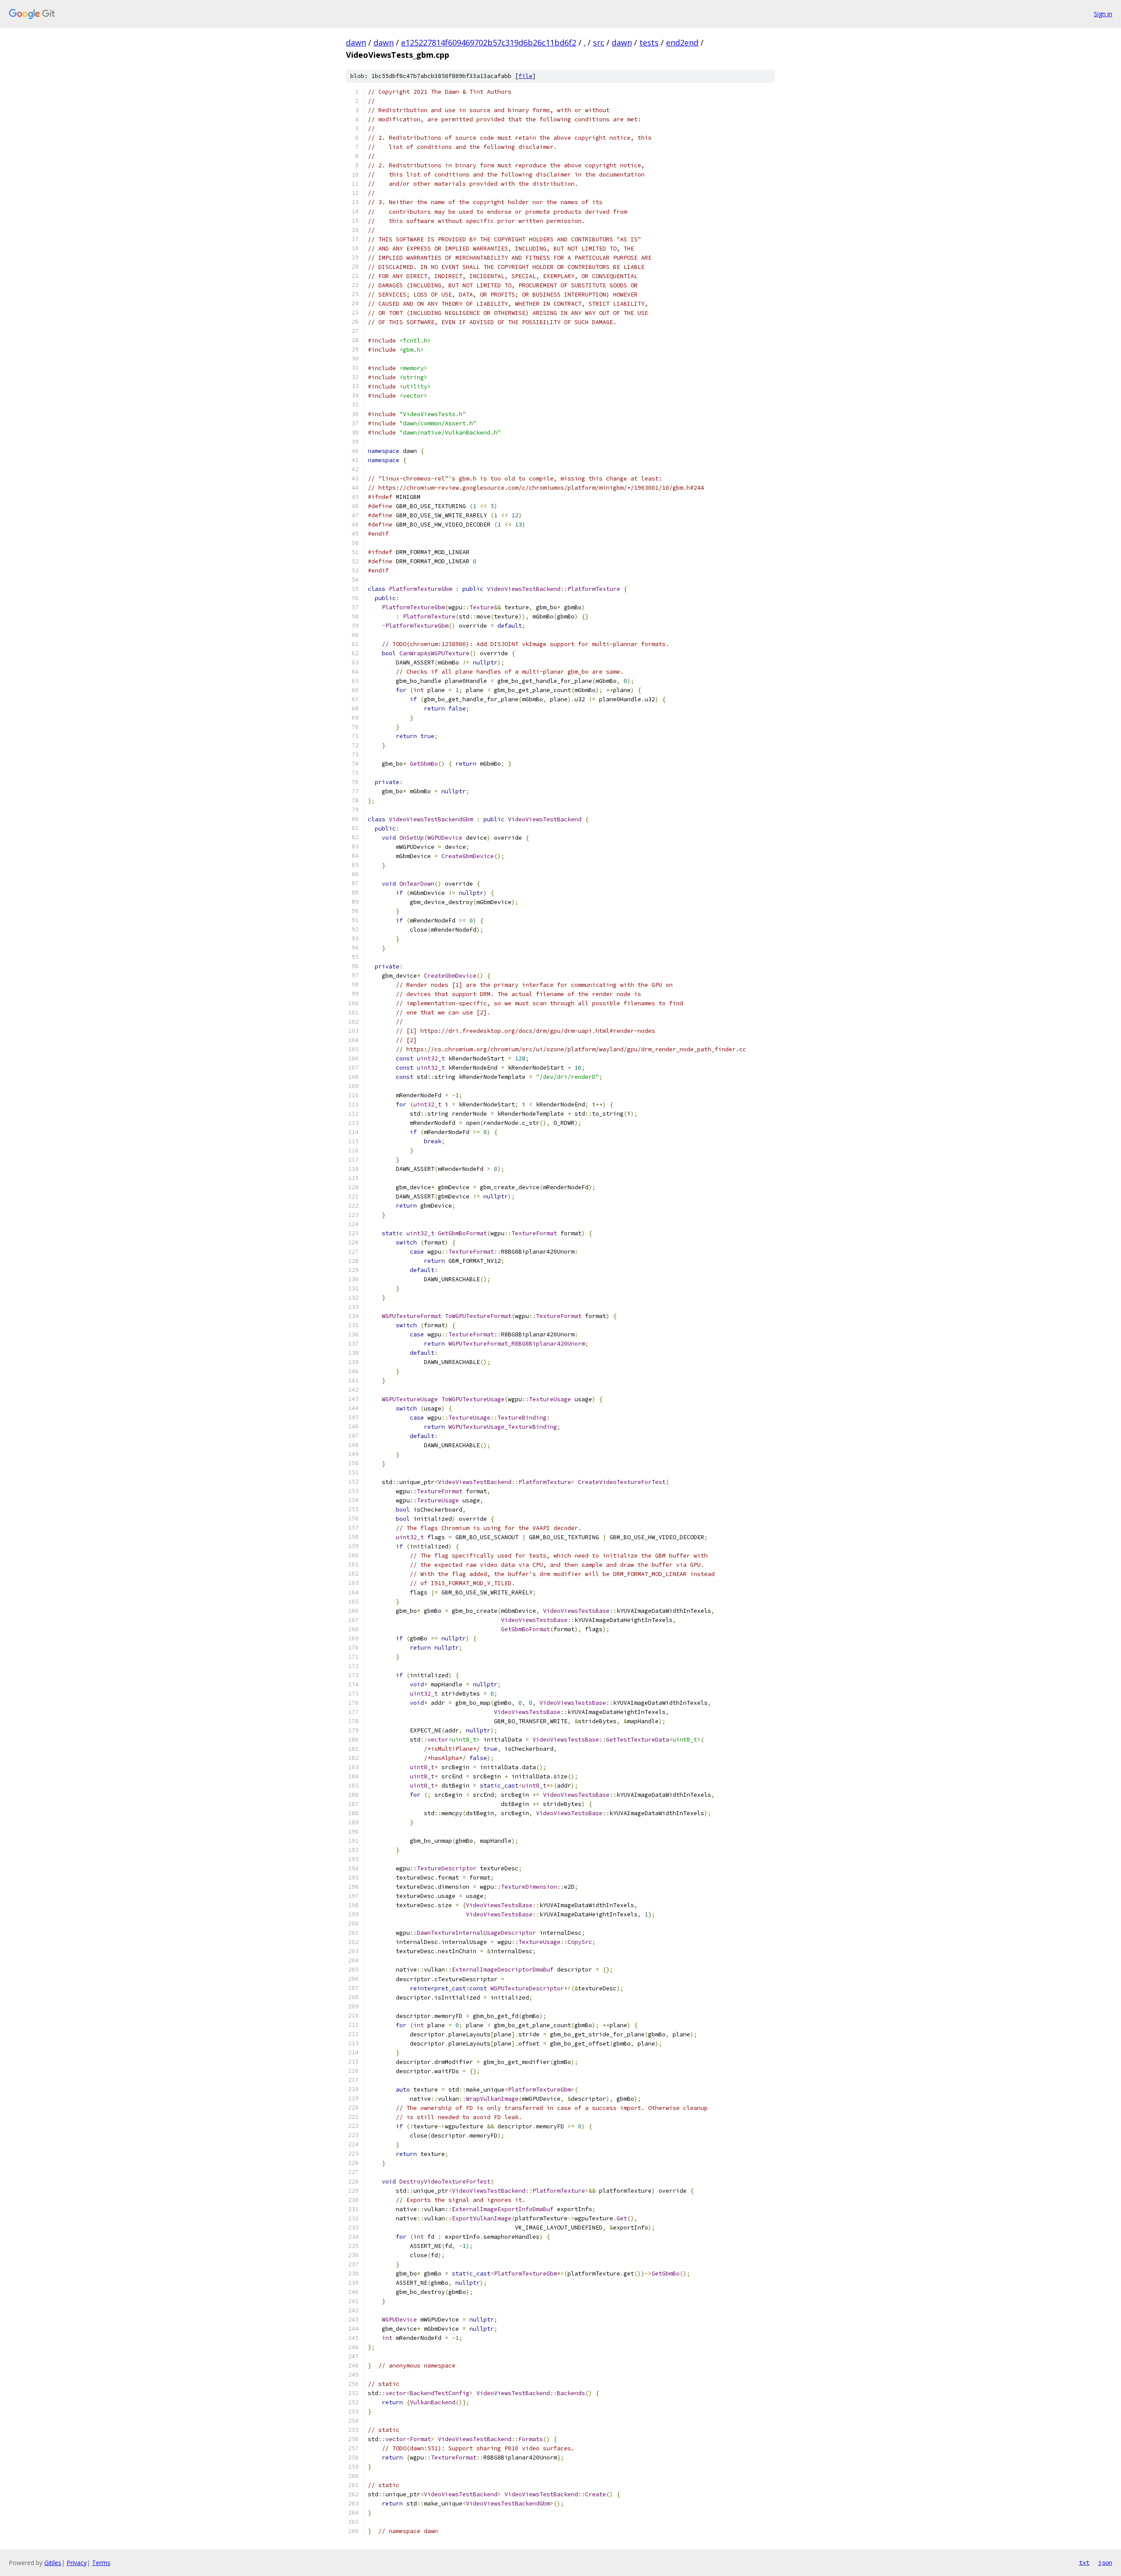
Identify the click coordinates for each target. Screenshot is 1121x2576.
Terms (101, 2563)
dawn (356, 42)
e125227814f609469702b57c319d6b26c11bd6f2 (489, 42)
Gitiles (53, 2563)
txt (1084, 2562)
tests (649, 42)
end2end (682, 42)
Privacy (77, 2563)
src (599, 42)
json (1105, 2562)
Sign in (1103, 14)
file (525, 76)
